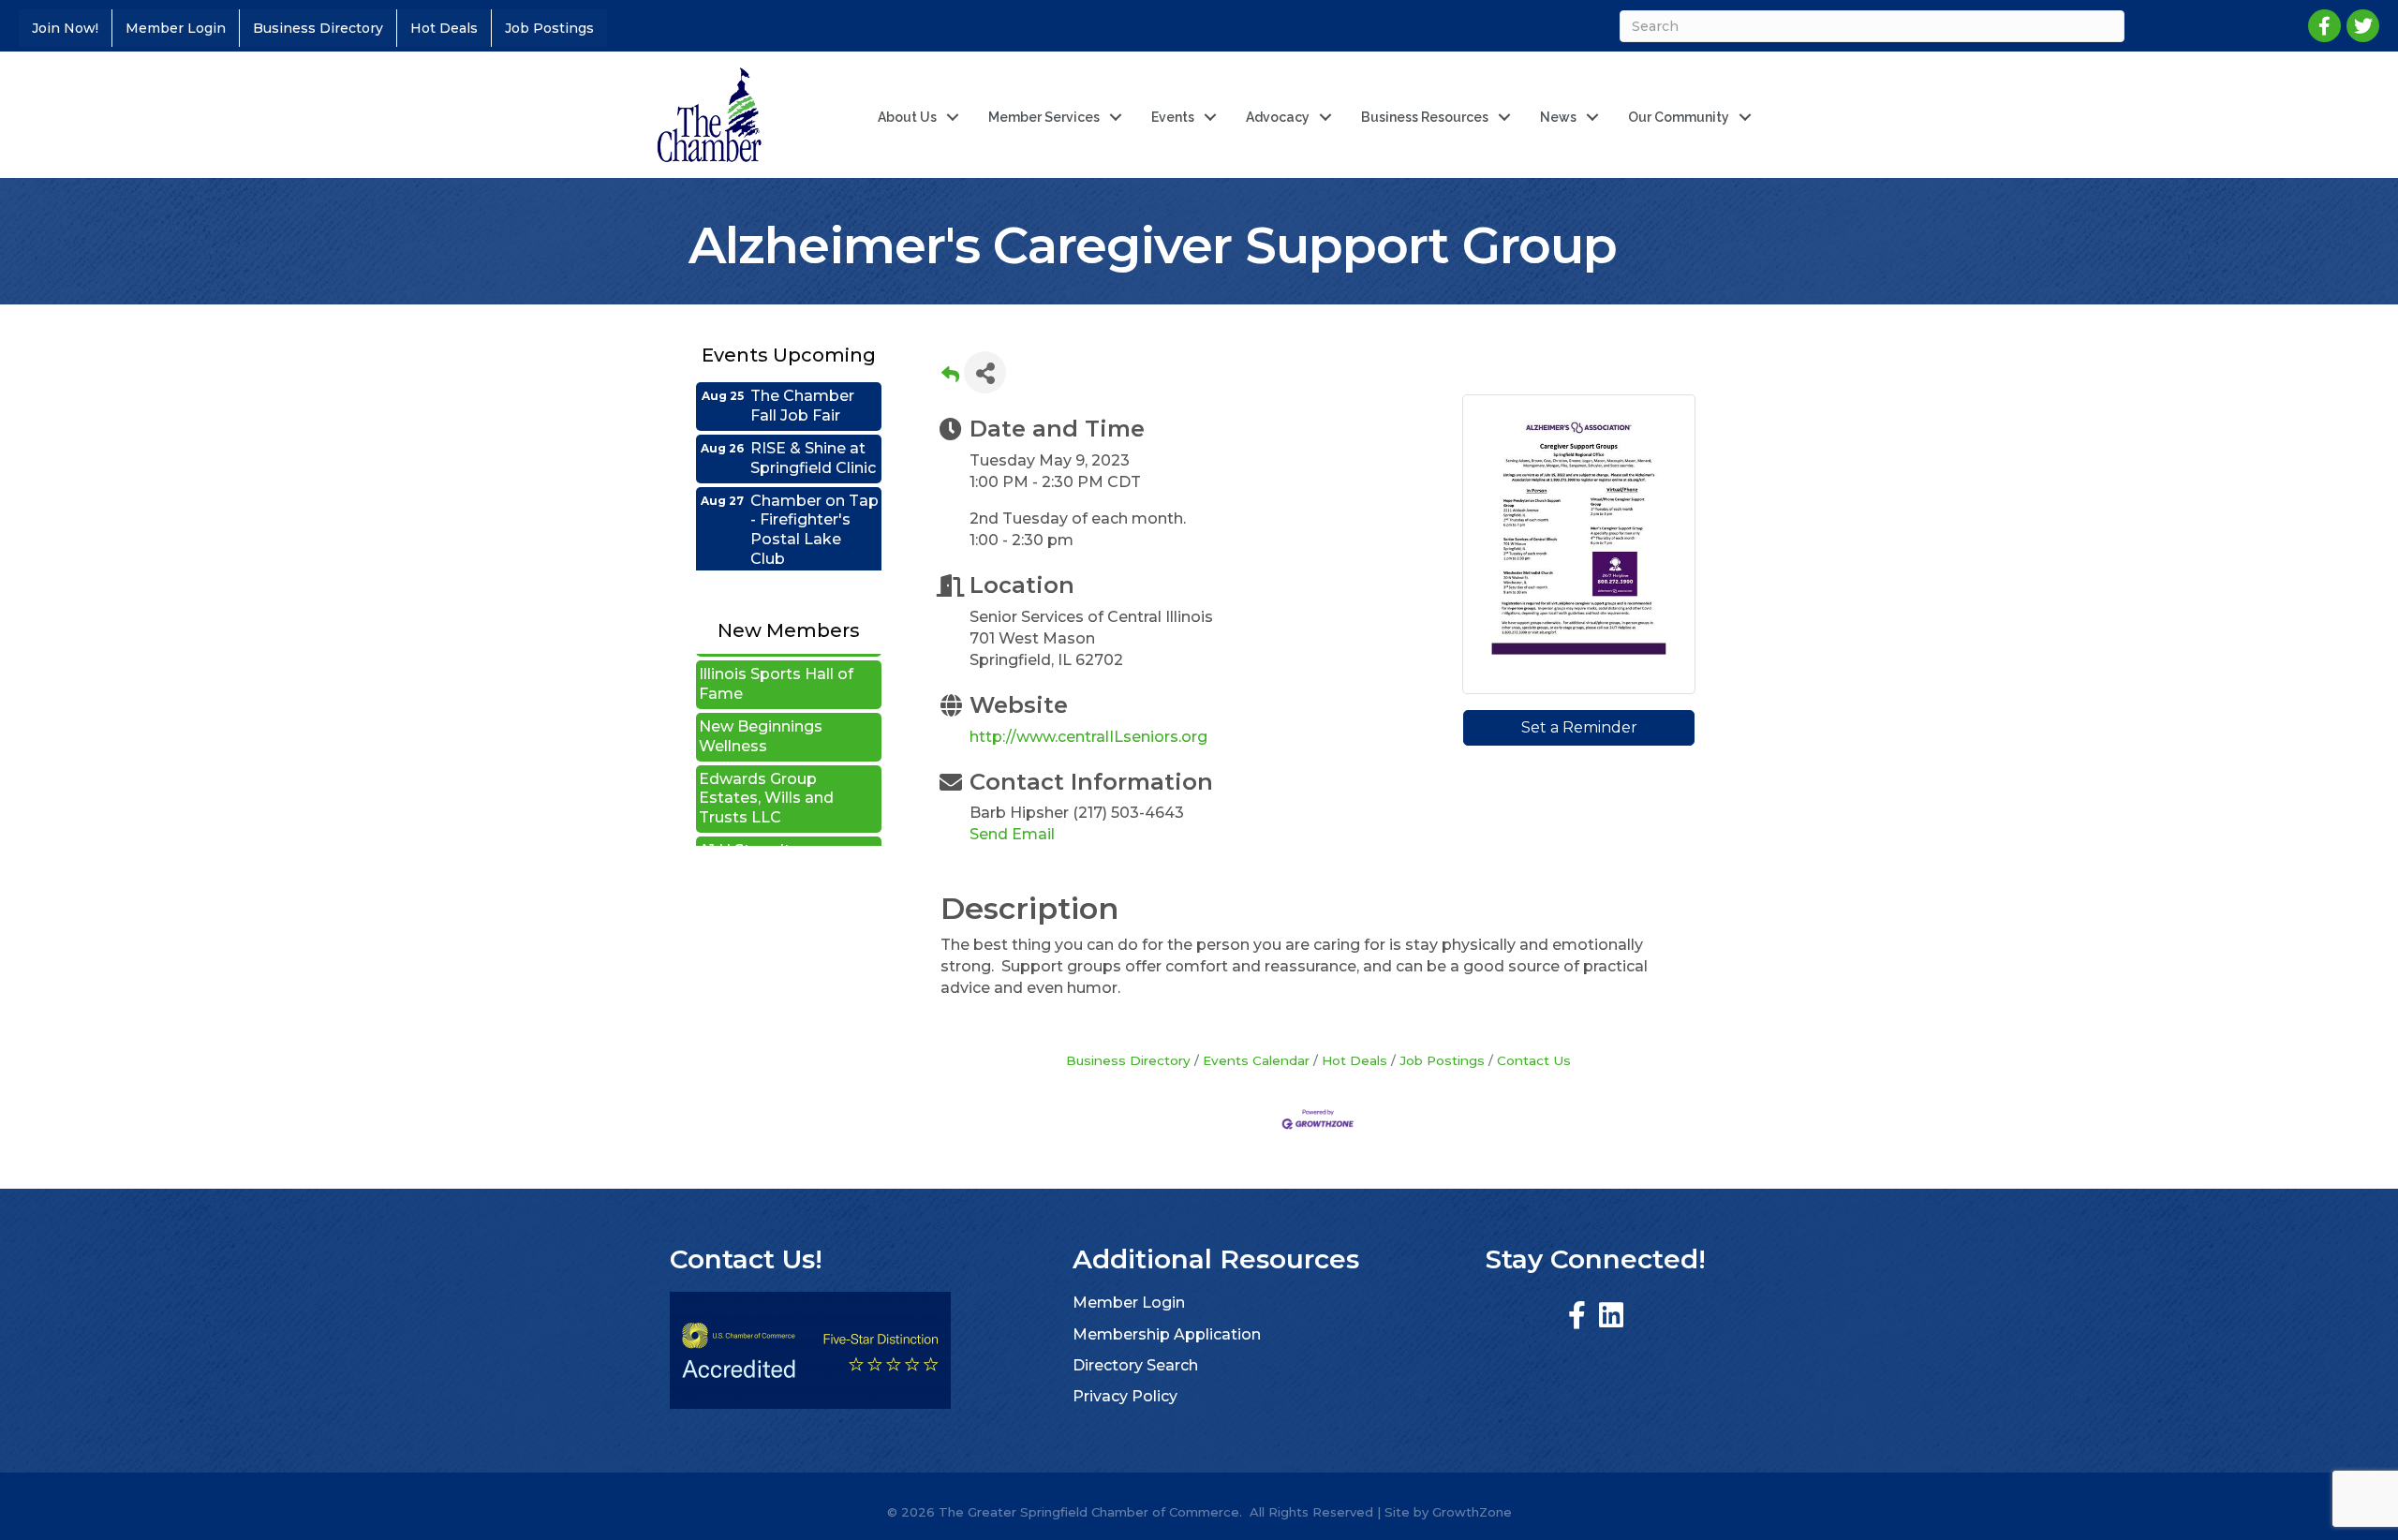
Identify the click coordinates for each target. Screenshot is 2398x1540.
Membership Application (1167, 1334)
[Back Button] (950, 378)
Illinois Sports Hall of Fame (776, 653)
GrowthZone (1472, 1512)
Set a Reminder (1579, 727)
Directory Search (1135, 1365)
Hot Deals (444, 28)
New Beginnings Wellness (761, 705)
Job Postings (549, 28)
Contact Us (1534, 1060)
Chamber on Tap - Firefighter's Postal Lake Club (814, 498)
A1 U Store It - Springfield (749, 829)
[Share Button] (985, 372)
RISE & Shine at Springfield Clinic (813, 426)
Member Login (176, 28)
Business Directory (318, 28)
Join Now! (65, 28)
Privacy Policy (1125, 1396)
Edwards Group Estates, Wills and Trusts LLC (766, 768)
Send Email (1012, 834)
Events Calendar (1256, 1060)
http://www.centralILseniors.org (1088, 737)
